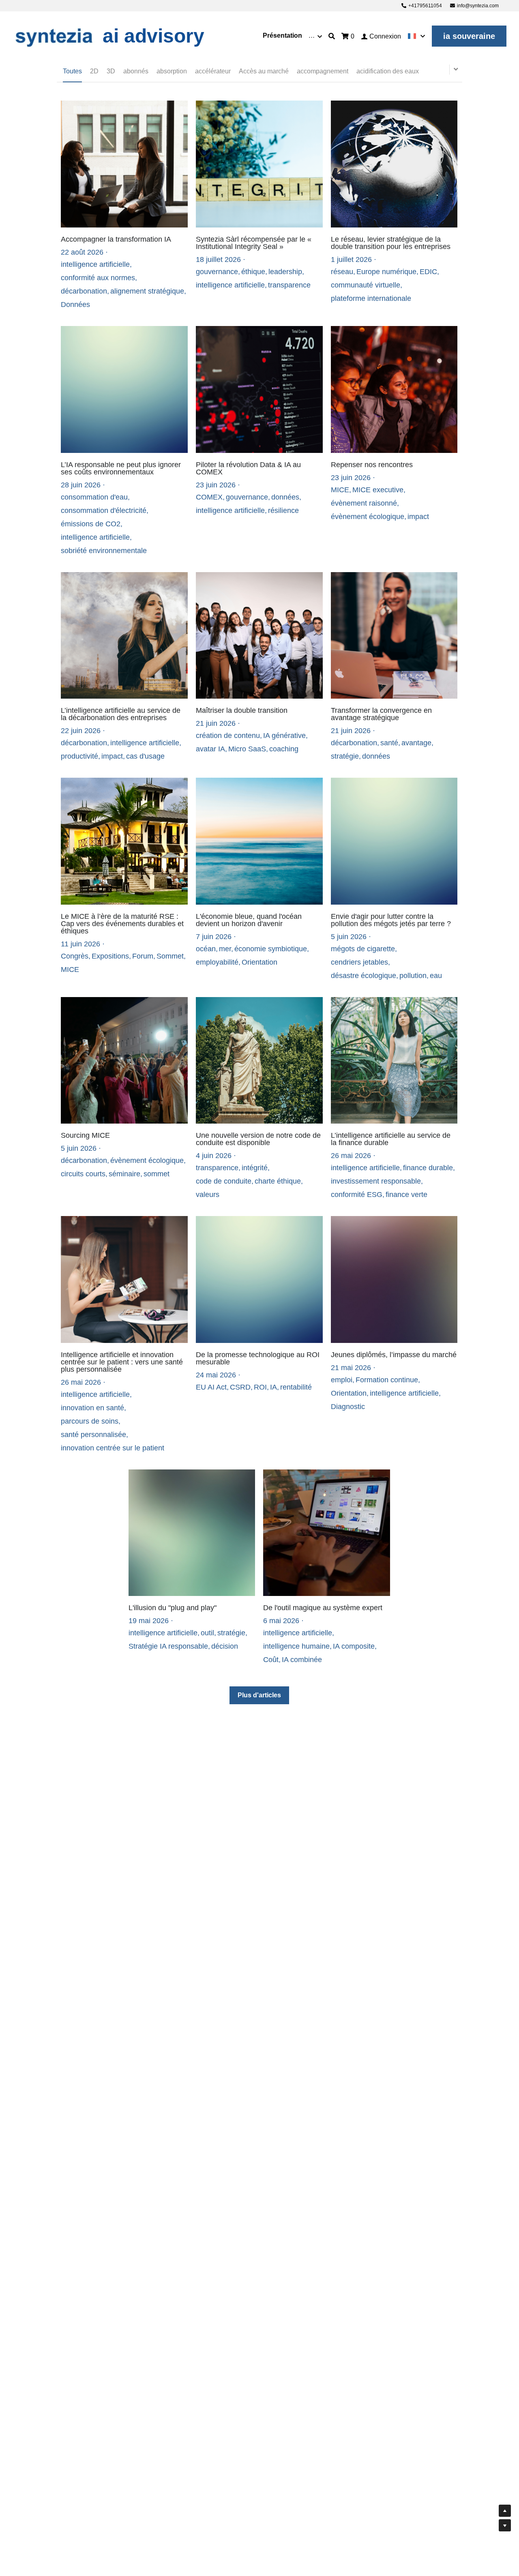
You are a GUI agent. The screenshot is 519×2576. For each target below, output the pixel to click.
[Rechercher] (332, 36)
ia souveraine (469, 36)
